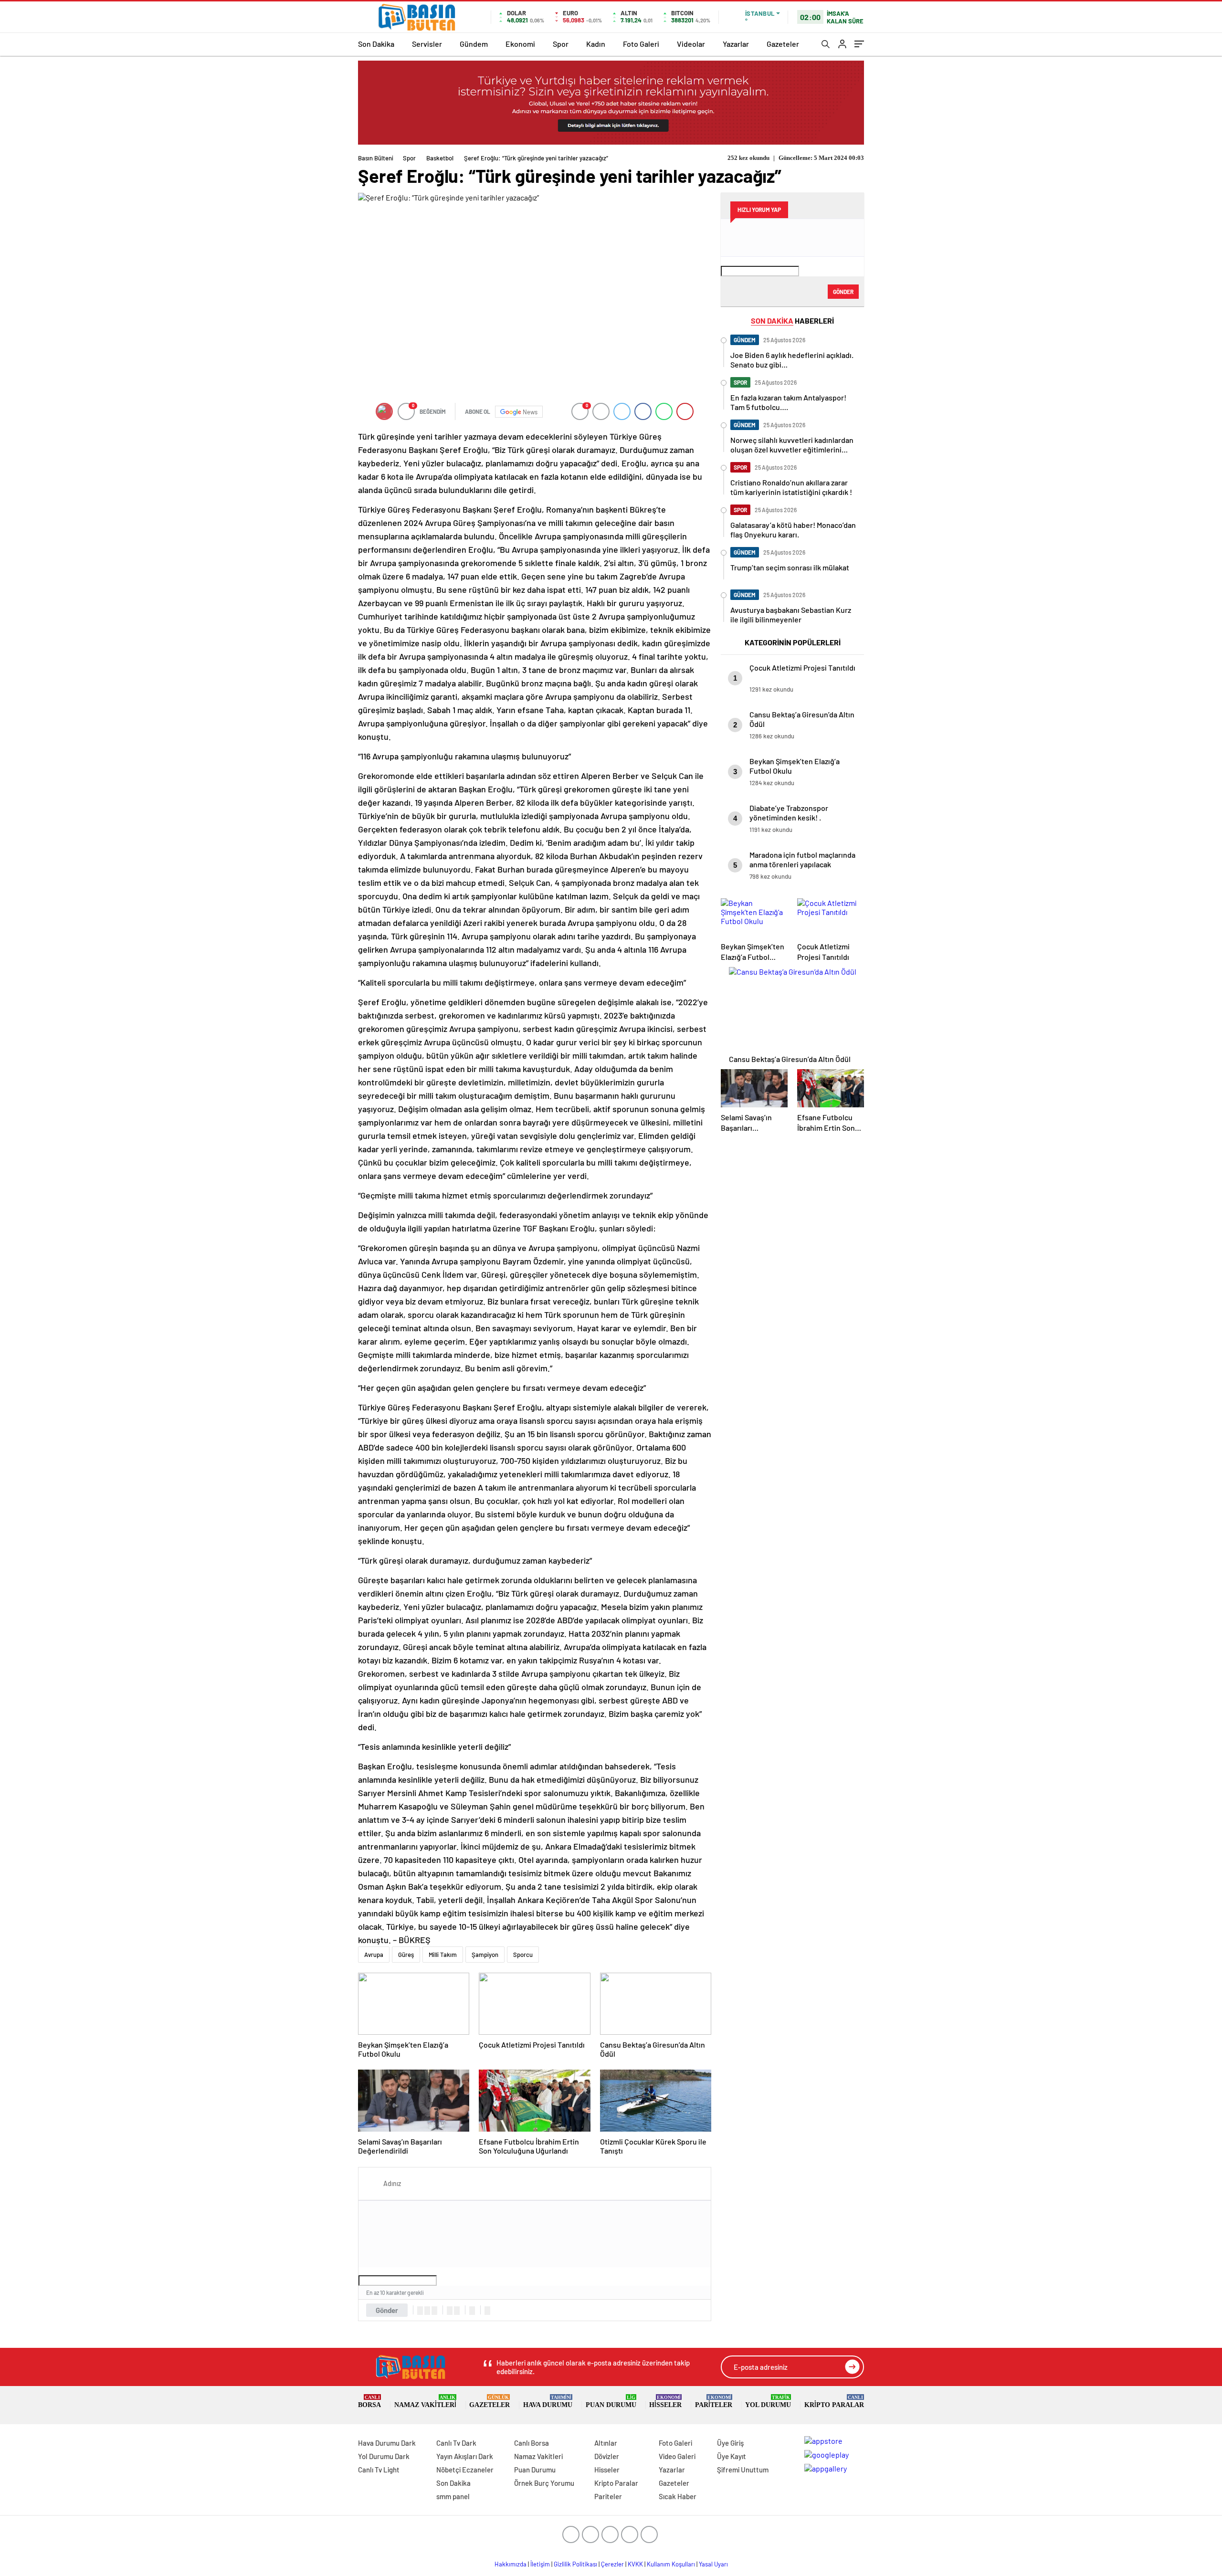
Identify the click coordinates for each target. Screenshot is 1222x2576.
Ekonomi (520, 44)
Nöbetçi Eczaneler (465, 2470)
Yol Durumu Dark (384, 2456)
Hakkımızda (511, 2564)
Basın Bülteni (376, 158)
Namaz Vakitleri (425, 2402)
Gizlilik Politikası (575, 2564)
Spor (561, 44)
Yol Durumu (768, 2402)
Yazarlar (736, 44)
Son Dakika (376, 44)
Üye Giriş (730, 2443)
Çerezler (612, 2564)
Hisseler (665, 2402)
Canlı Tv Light (379, 2470)
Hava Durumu (548, 2402)
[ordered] (450, 2311)
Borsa (369, 2402)
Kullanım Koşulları (671, 2564)
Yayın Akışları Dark (465, 2456)
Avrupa (374, 1955)
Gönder (387, 2310)
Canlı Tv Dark (456, 2443)
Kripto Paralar (834, 2402)
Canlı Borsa (532, 2443)
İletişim (540, 2564)
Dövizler (607, 2456)
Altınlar (606, 2443)
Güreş (406, 1955)
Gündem (474, 44)
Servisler (427, 44)
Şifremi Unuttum (743, 2470)
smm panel (453, 2496)
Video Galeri (677, 2456)
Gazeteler (783, 44)
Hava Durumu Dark (387, 2443)
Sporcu (523, 1955)
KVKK (635, 2564)
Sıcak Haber (678, 2496)
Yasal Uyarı (713, 2564)
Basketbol (440, 158)
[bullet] (457, 2311)
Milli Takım (443, 1955)
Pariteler (714, 2402)
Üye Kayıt (732, 2456)
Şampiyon (485, 1955)
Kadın (596, 44)
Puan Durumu (611, 2402)
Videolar (691, 44)
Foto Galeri (641, 44)
